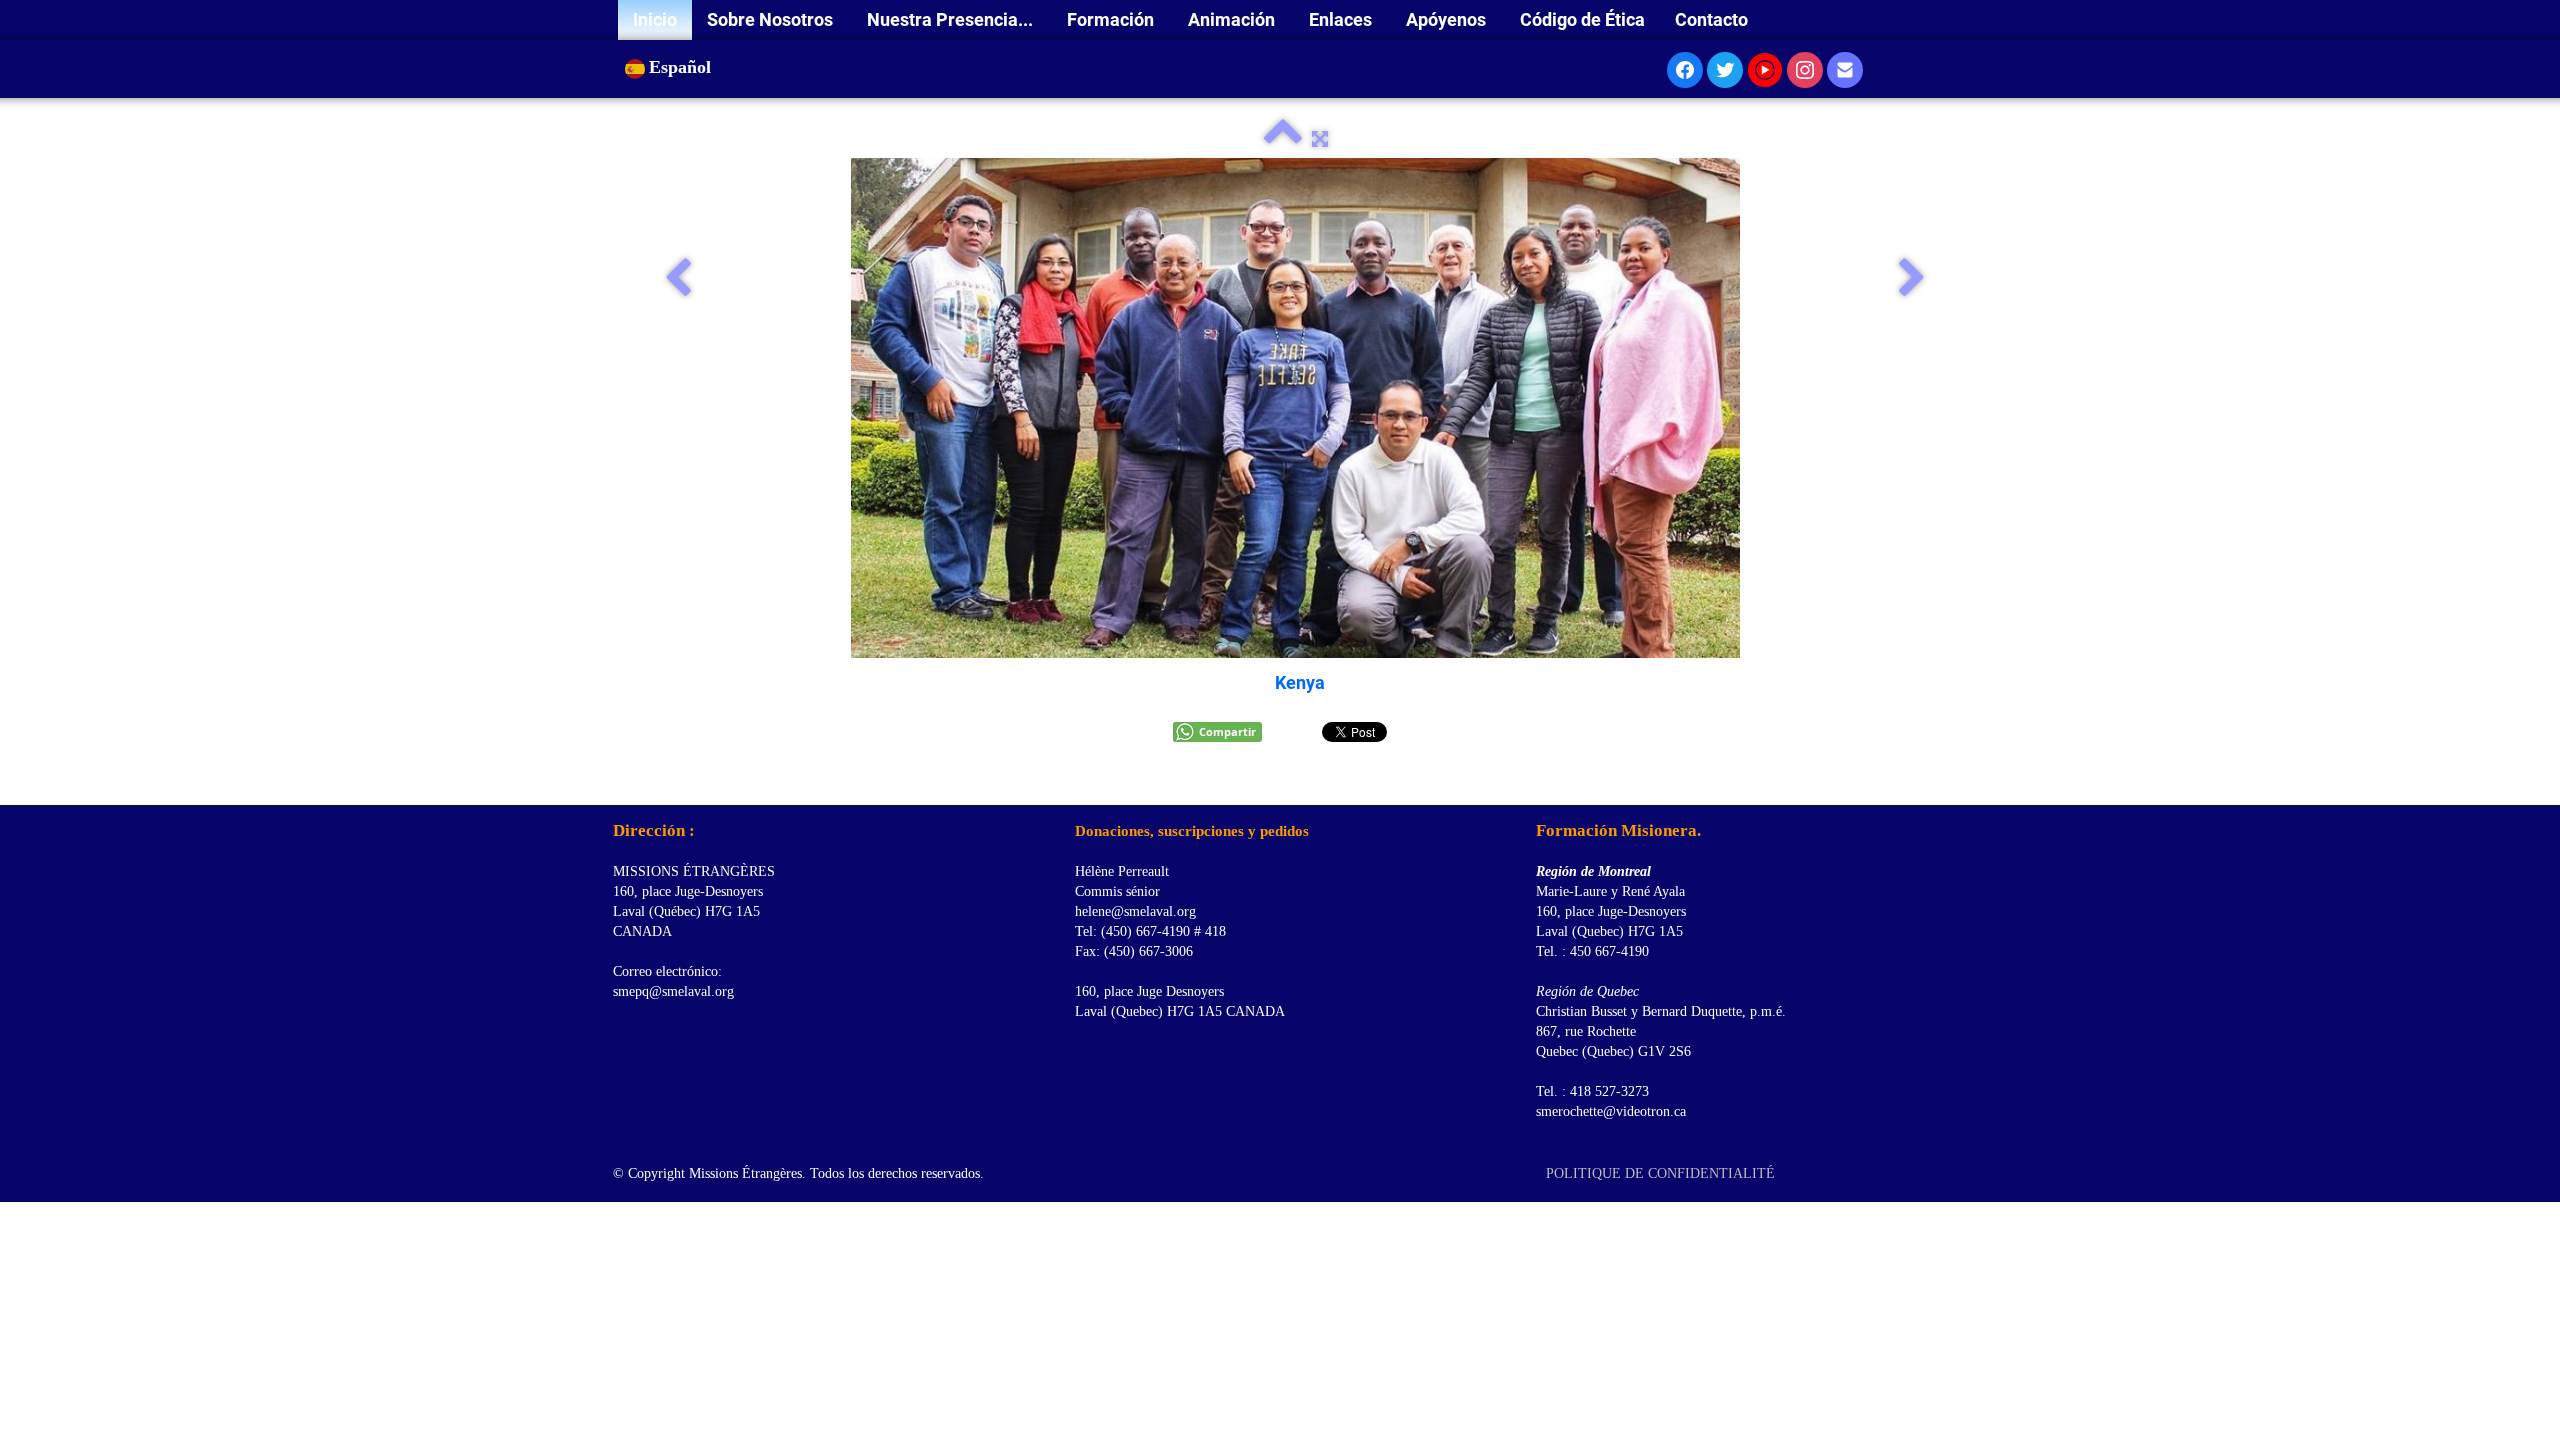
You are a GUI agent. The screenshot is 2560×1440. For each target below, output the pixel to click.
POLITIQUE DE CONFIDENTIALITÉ (1662, 1173)
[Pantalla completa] (1320, 139)
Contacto (1711, 19)
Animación (1233, 19)
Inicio (655, 19)
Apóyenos (1448, 19)
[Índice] (1283, 139)
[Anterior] (678, 279)
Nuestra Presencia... (952, 19)
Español (682, 67)
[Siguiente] (1912, 279)
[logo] (620, 780)
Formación (1112, 19)
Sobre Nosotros (772, 19)
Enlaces (1342, 19)
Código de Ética (1582, 19)
